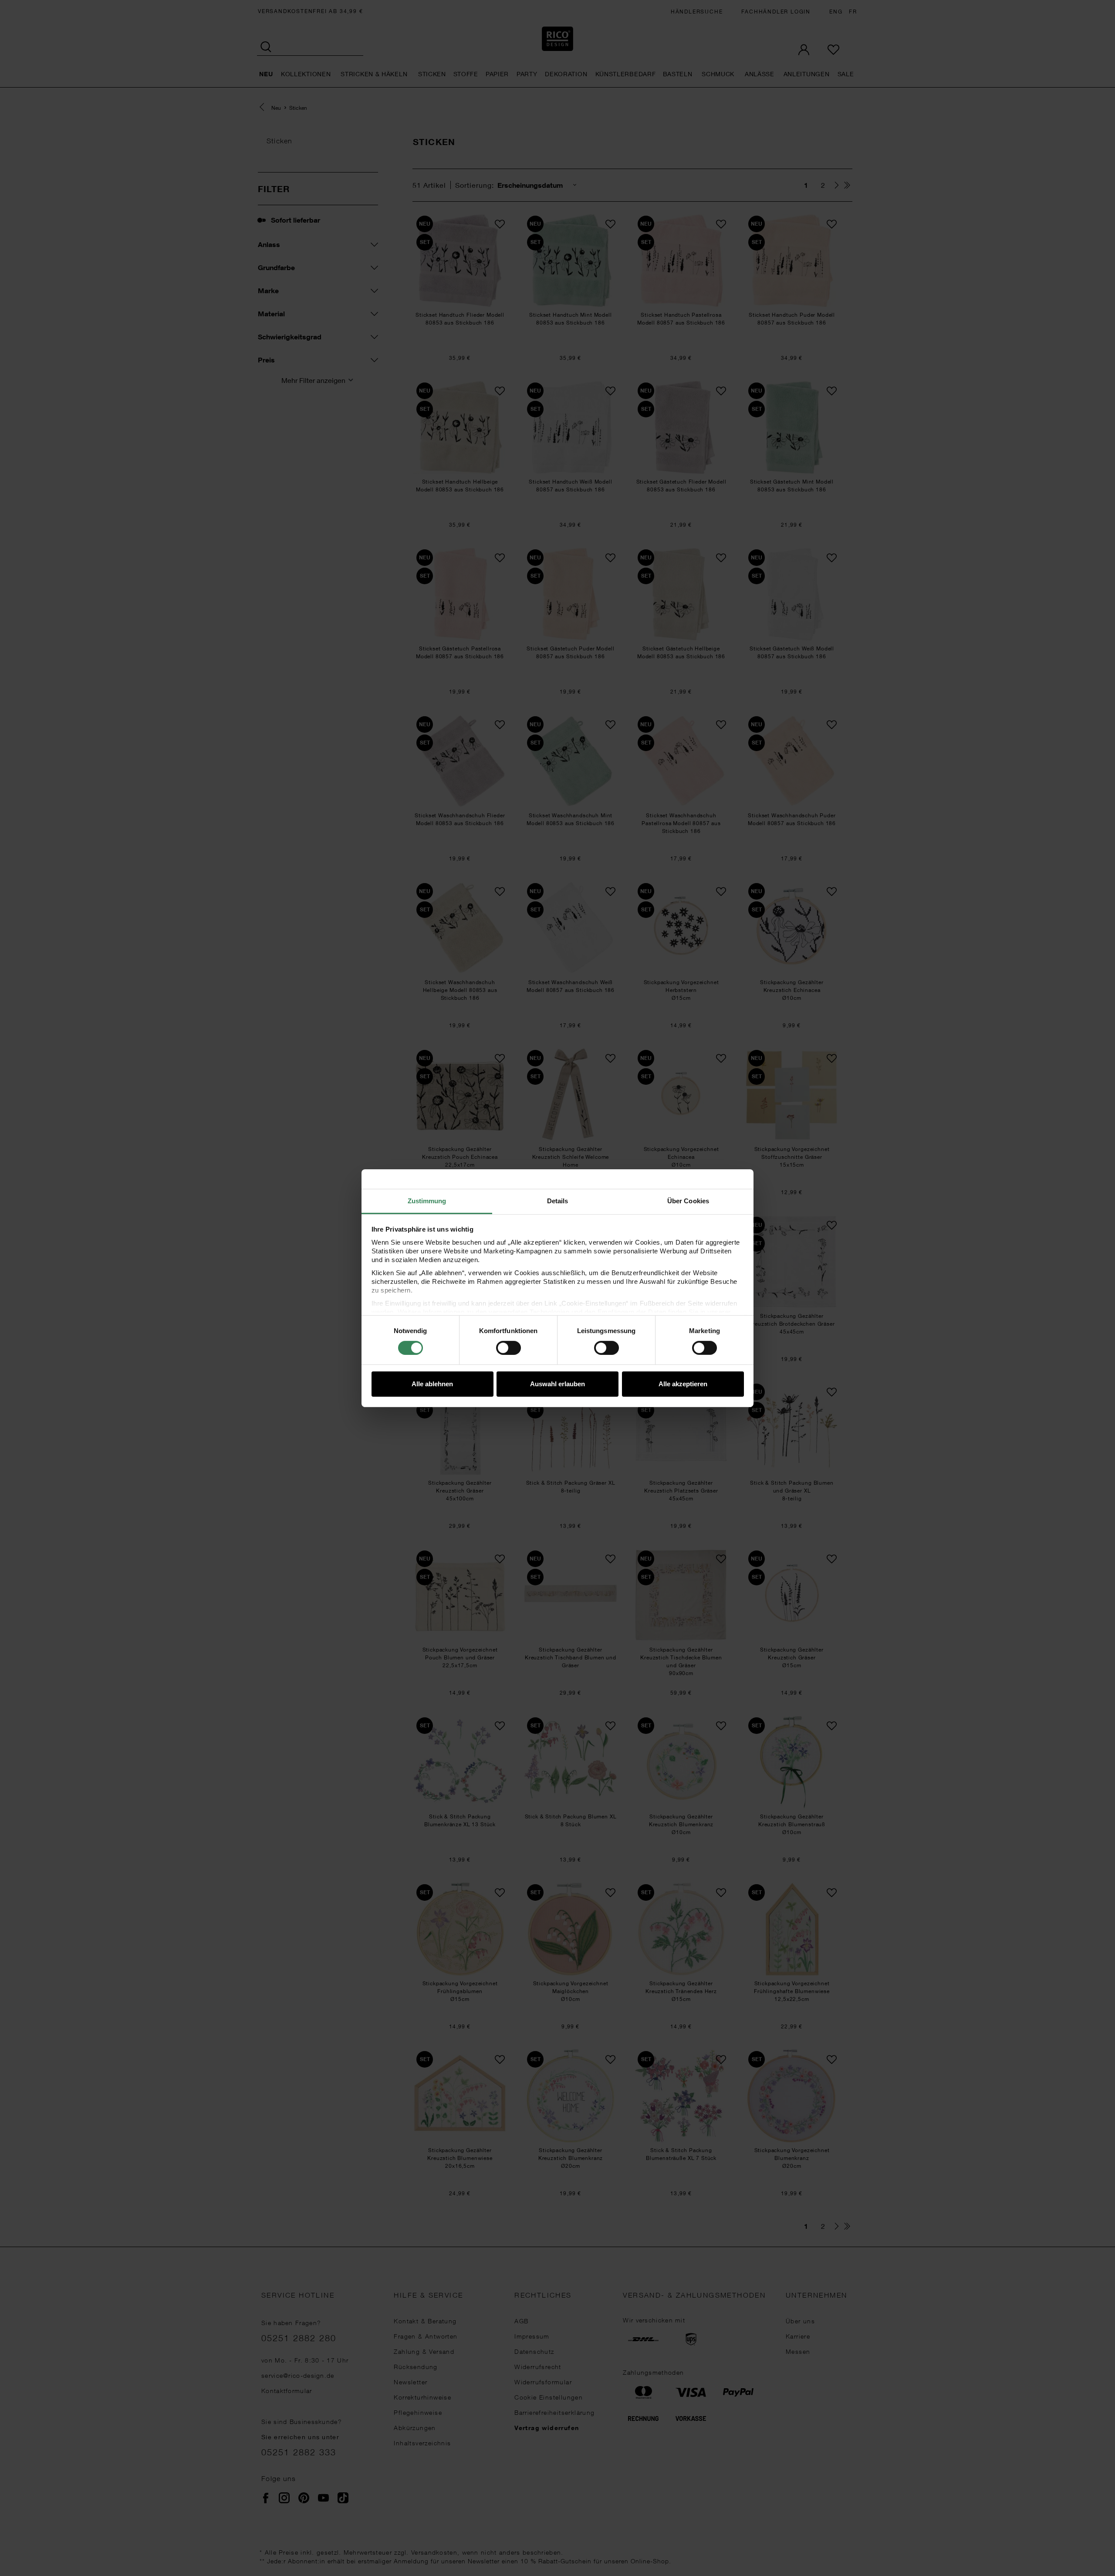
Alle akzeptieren (683, 1384)
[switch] (509, 1348)
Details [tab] (558, 1200)
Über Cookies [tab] (688, 1200)
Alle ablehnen (432, 1384)
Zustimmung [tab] (427, 1200)
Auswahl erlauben (557, 1384)
